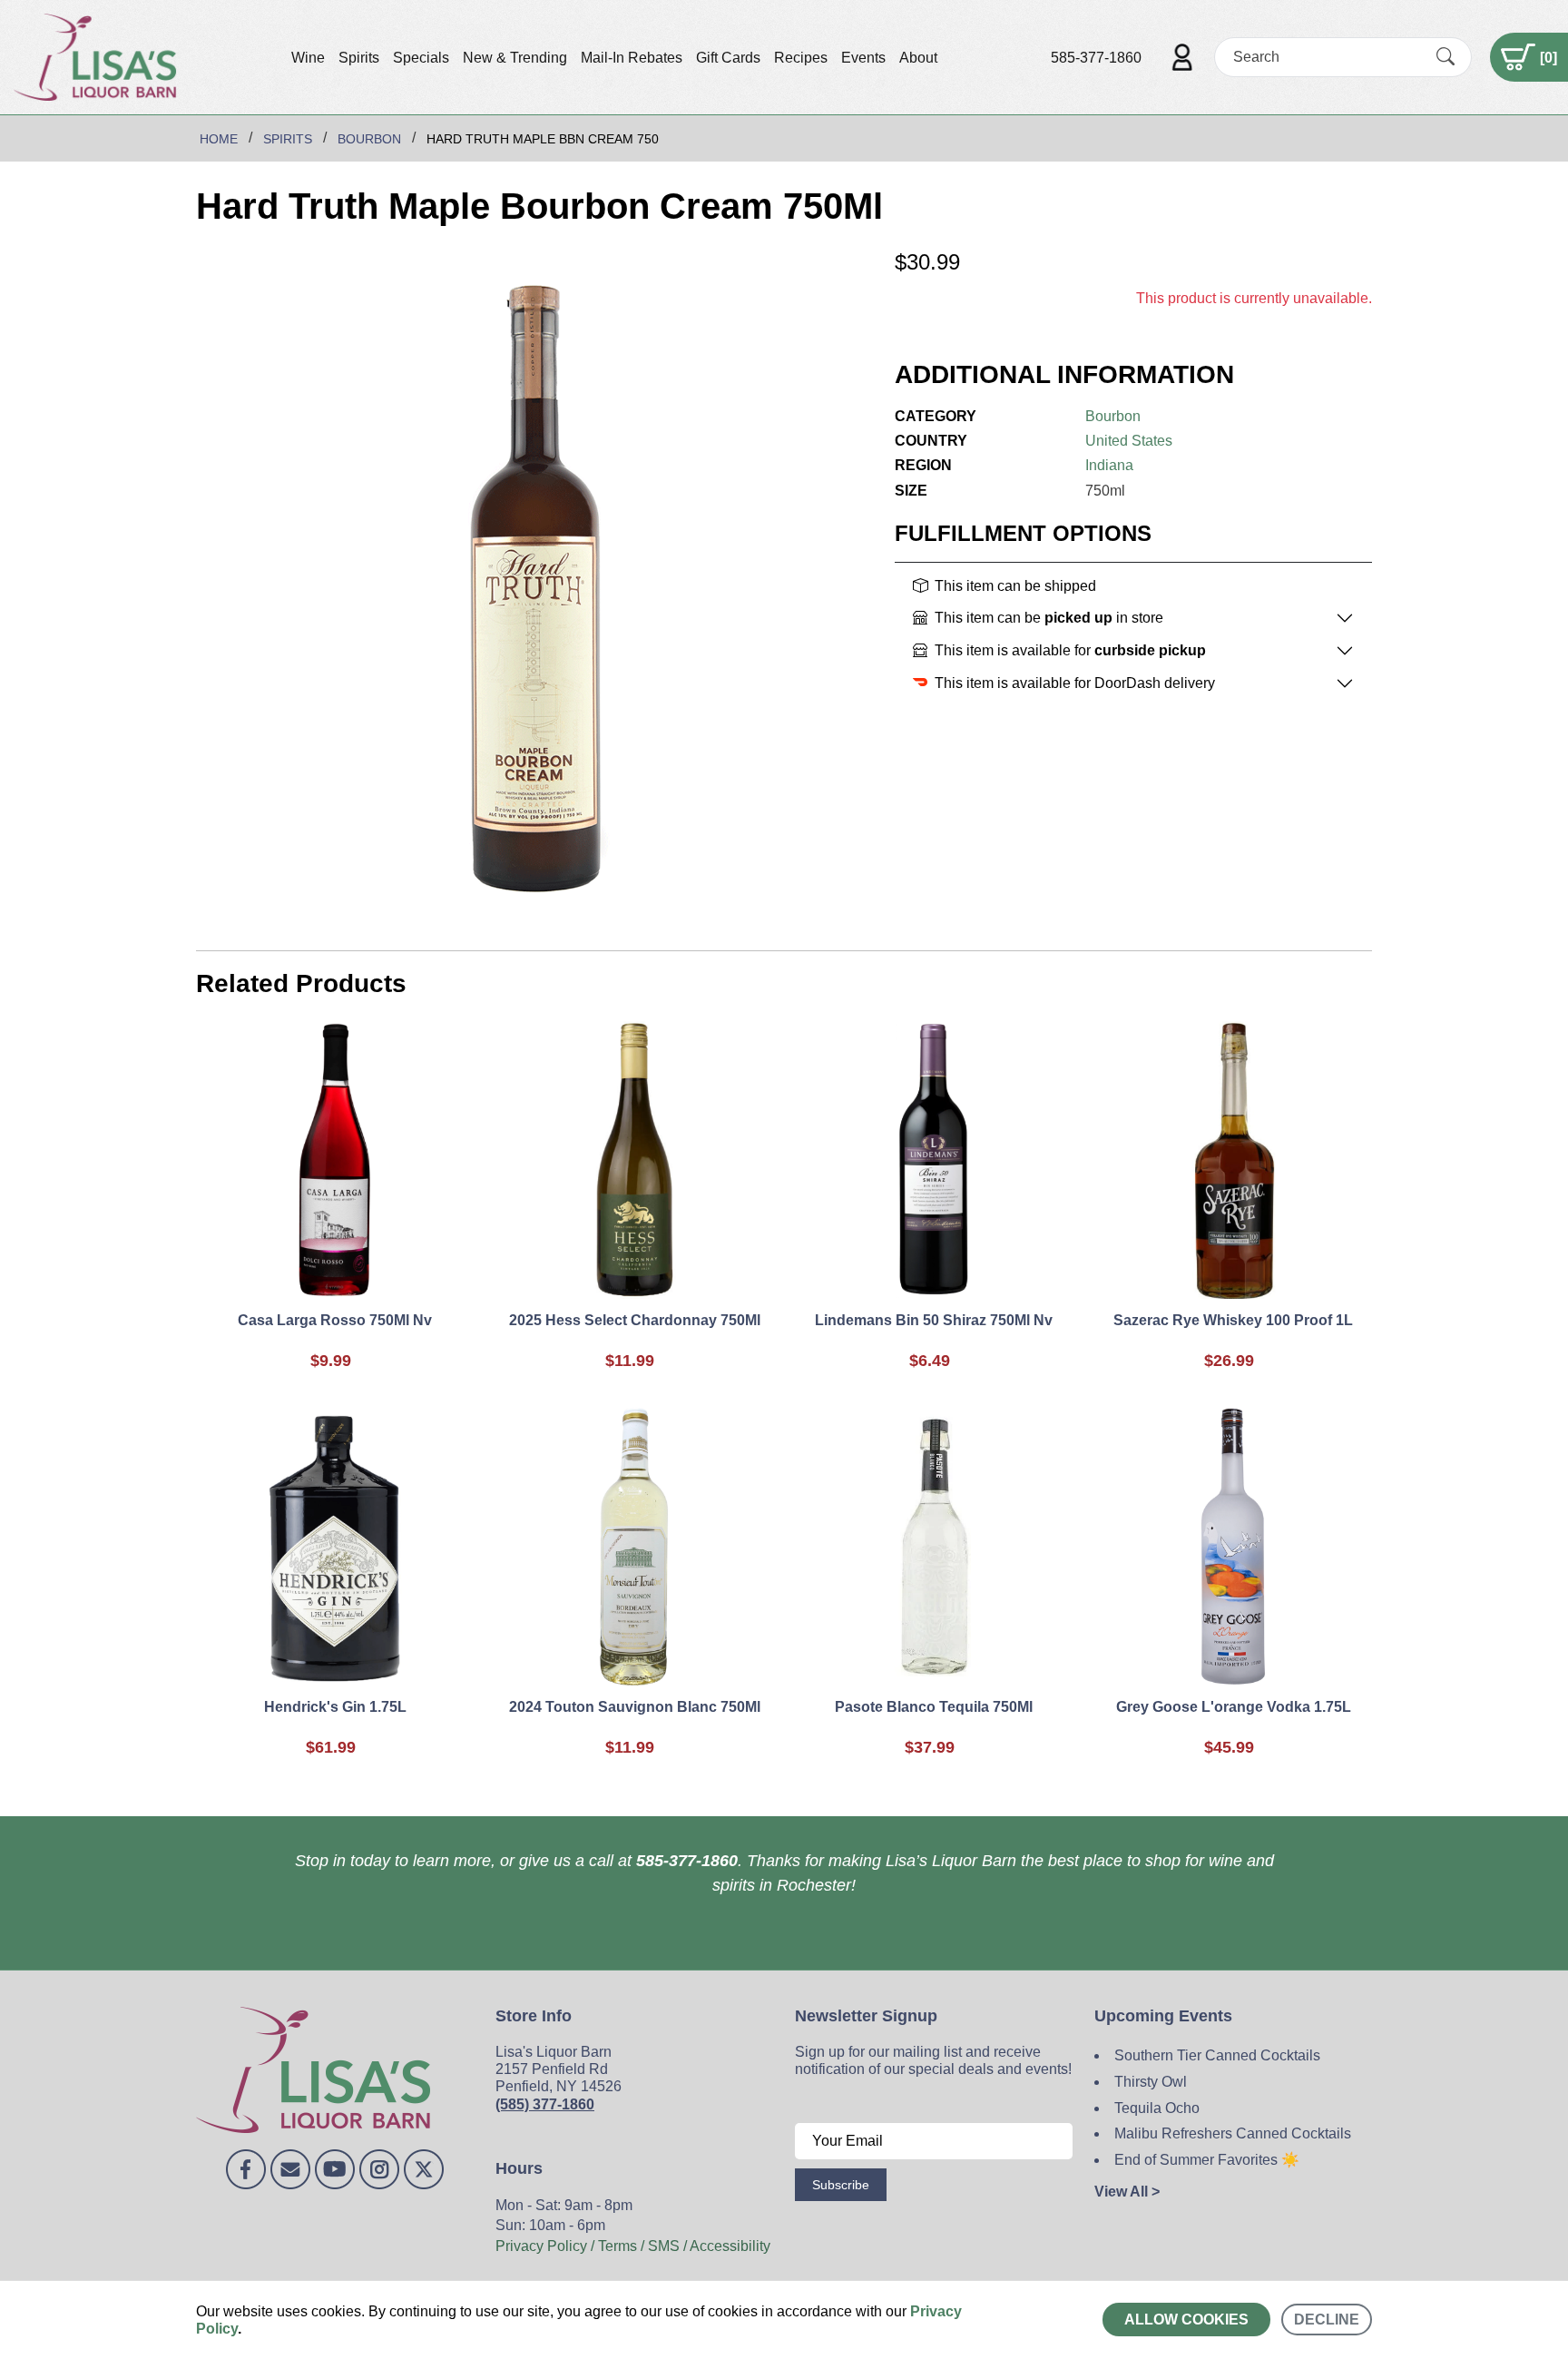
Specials (421, 58)
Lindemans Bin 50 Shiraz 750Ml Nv (934, 1320)
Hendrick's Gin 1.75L (335, 1707)
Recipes (801, 58)
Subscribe (841, 2185)
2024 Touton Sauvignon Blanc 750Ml (635, 1707)
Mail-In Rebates (632, 58)
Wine (308, 58)
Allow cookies (1186, 2320)
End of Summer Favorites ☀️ (1207, 2160)
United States (1129, 441)
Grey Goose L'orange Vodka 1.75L (1234, 1707)
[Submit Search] (1445, 57)
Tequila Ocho (1157, 2108)
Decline (1327, 2320)
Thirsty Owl (1151, 2082)
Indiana (1109, 465)
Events (863, 58)
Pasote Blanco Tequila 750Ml (934, 1707)
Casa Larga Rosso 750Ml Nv (335, 1320)
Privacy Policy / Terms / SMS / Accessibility (633, 2246)
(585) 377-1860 (545, 2104)
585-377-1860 (1096, 58)
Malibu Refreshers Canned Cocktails (1233, 2133)
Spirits (359, 58)
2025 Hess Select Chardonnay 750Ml (635, 1320)
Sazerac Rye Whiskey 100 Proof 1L (1233, 1320)
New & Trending (515, 58)
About (918, 58)
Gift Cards (728, 58)
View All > (1127, 2192)
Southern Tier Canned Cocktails (1217, 2055)
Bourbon (1113, 416)
